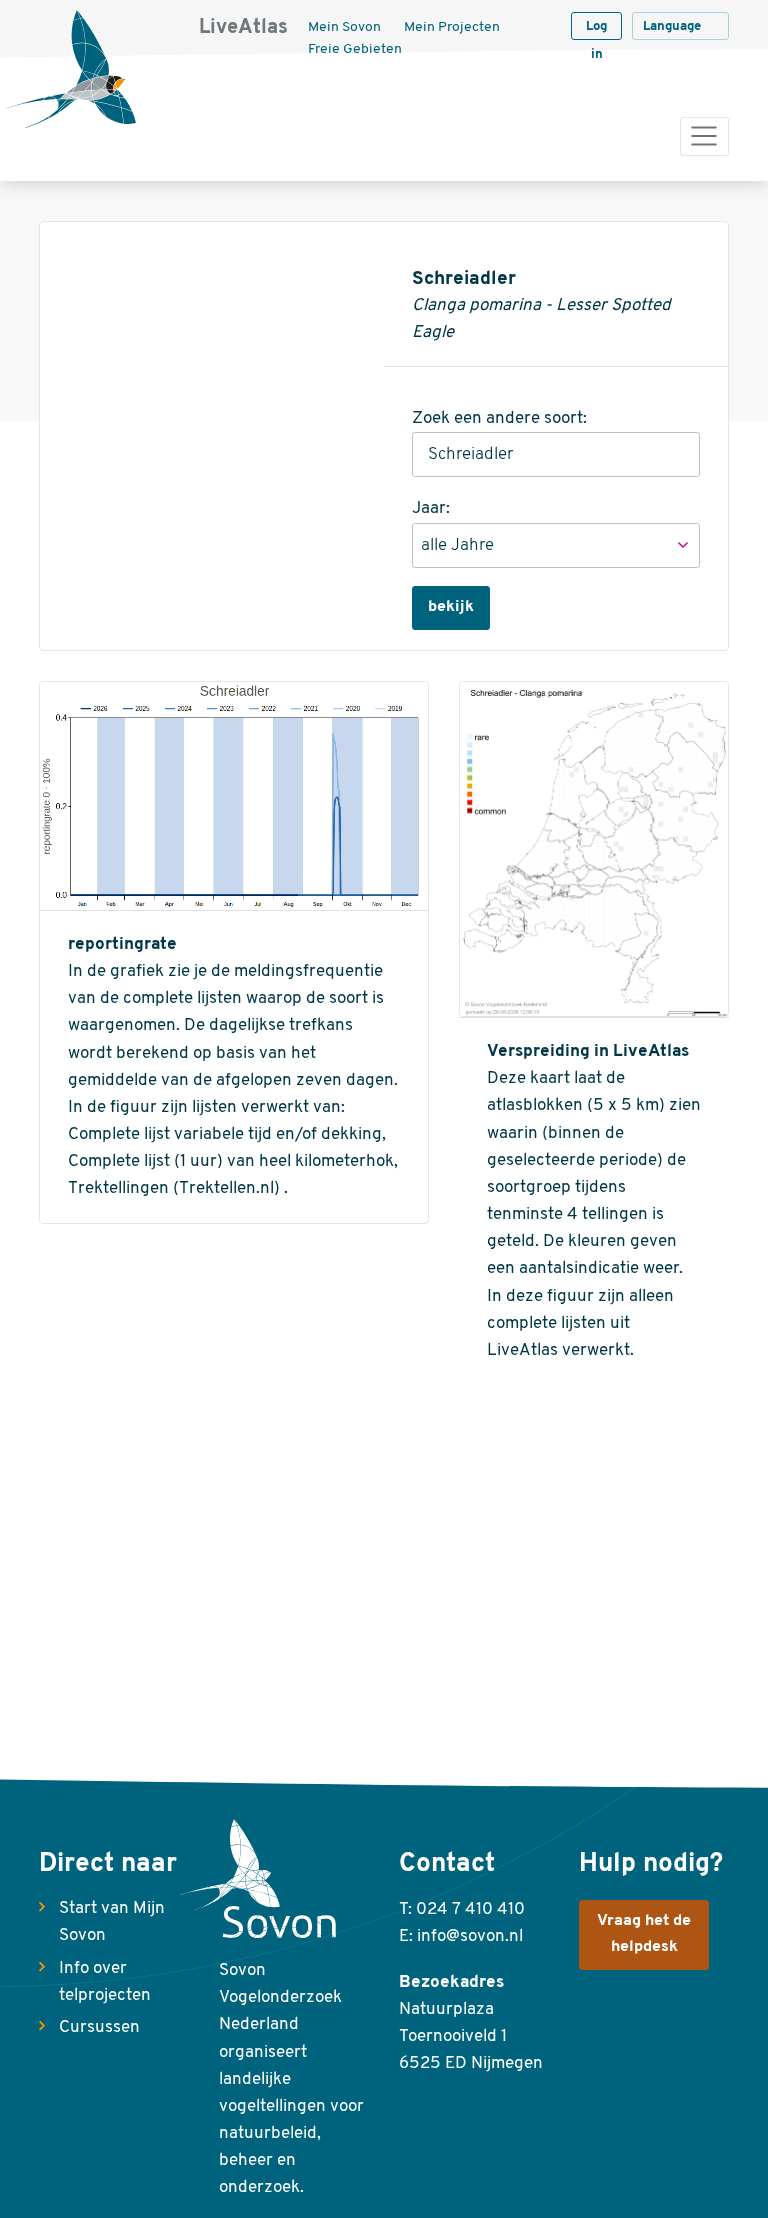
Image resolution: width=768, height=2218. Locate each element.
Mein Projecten (452, 27)
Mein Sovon (344, 27)
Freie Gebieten (355, 49)
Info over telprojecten (105, 1982)
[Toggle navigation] (704, 136)
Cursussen (99, 2027)
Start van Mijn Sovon (112, 1922)
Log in (596, 30)
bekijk (451, 607)
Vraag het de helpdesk (644, 1934)
